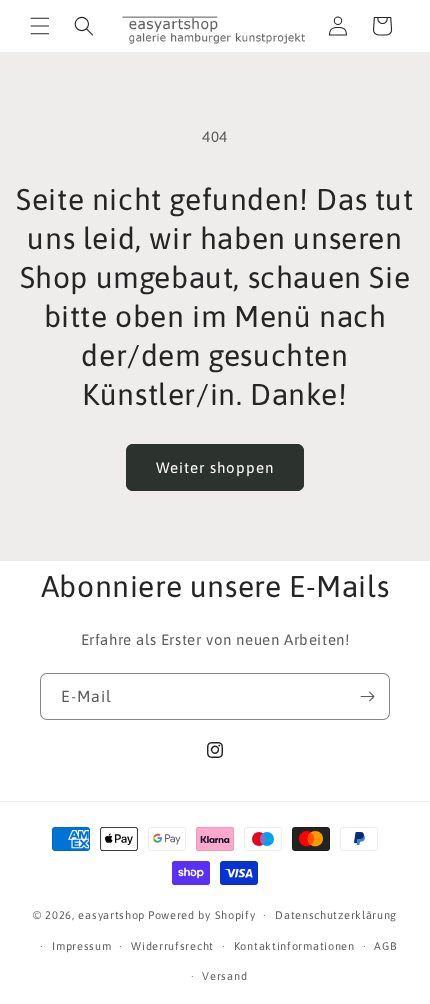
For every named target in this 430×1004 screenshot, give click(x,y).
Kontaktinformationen (294, 946)
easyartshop (111, 915)
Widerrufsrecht (172, 946)
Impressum (81, 946)
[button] (40, 26)
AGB (385, 946)
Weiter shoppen (215, 467)
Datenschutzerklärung (336, 915)
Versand (224, 976)
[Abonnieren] (367, 696)
